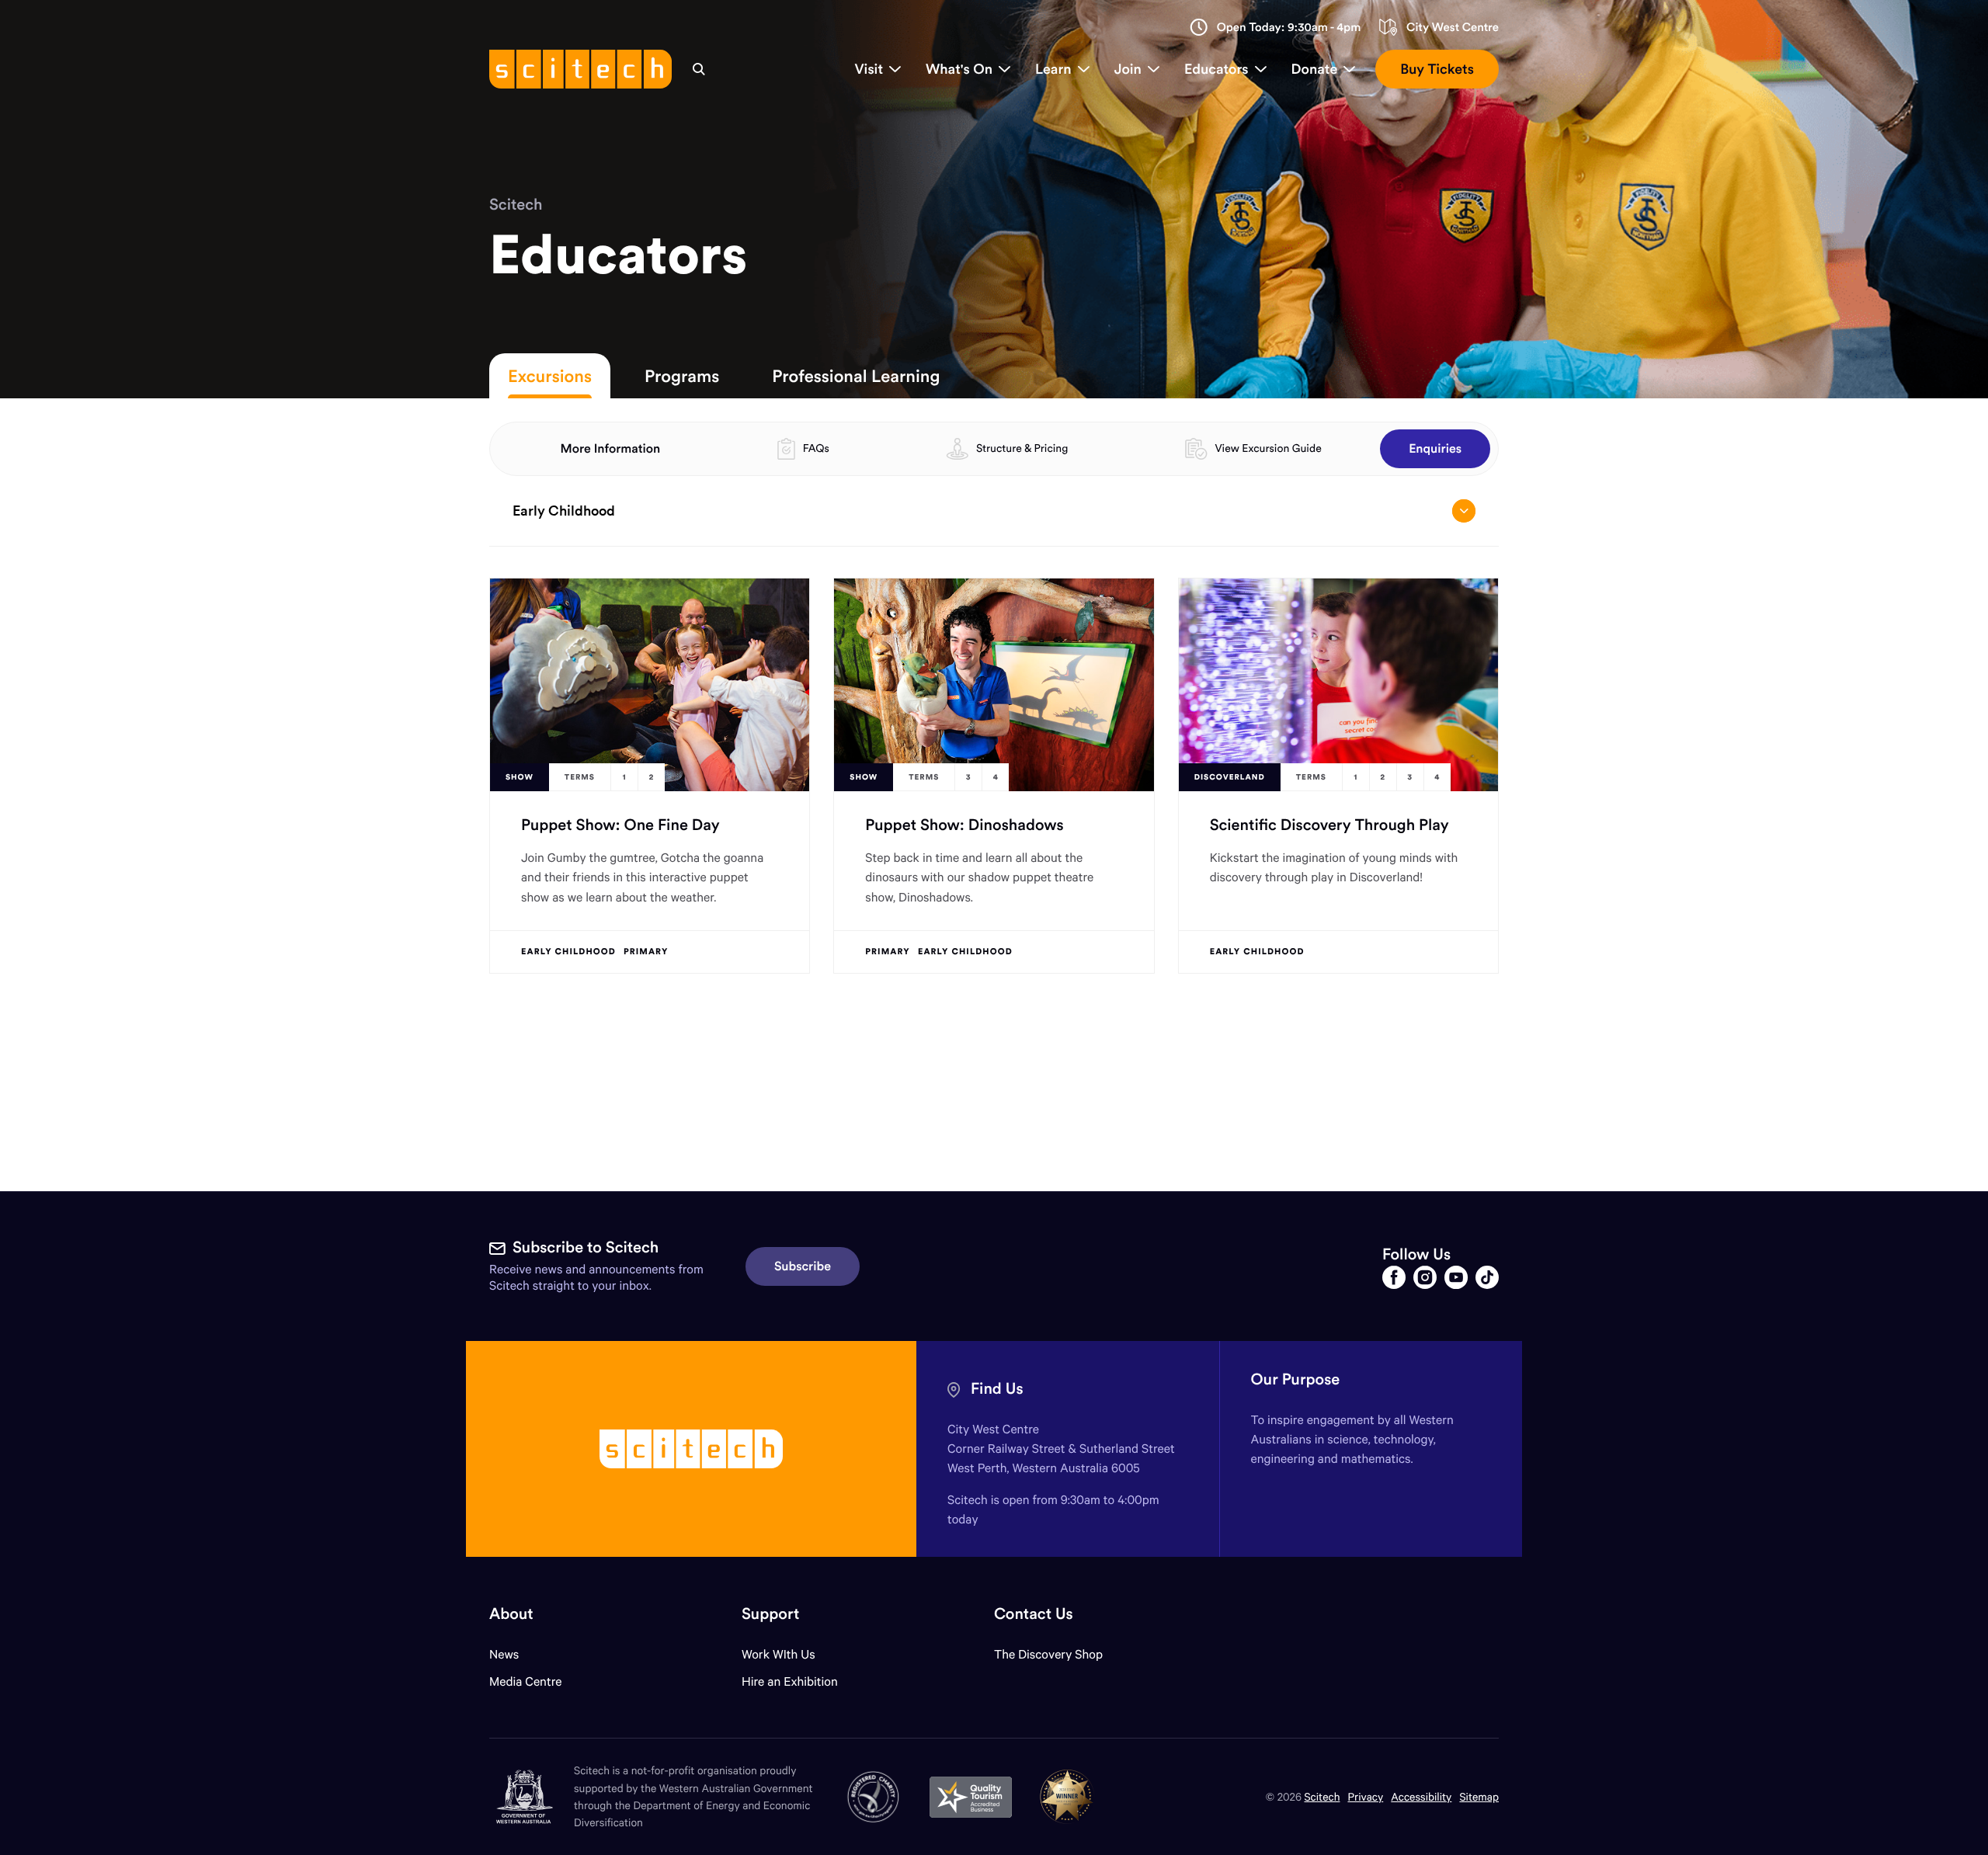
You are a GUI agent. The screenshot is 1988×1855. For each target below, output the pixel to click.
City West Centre (1453, 28)
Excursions (550, 376)
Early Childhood (564, 511)
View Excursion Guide (1268, 448)
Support (770, 1614)
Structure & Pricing (1022, 448)
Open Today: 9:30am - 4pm (1289, 28)
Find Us (997, 1389)
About (511, 1614)
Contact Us (1034, 1614)
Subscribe (803, 1266)
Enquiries (1435, 449)
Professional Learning (856, 376)
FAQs (816, 448)
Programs (682, 376)
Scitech (516, 205)
